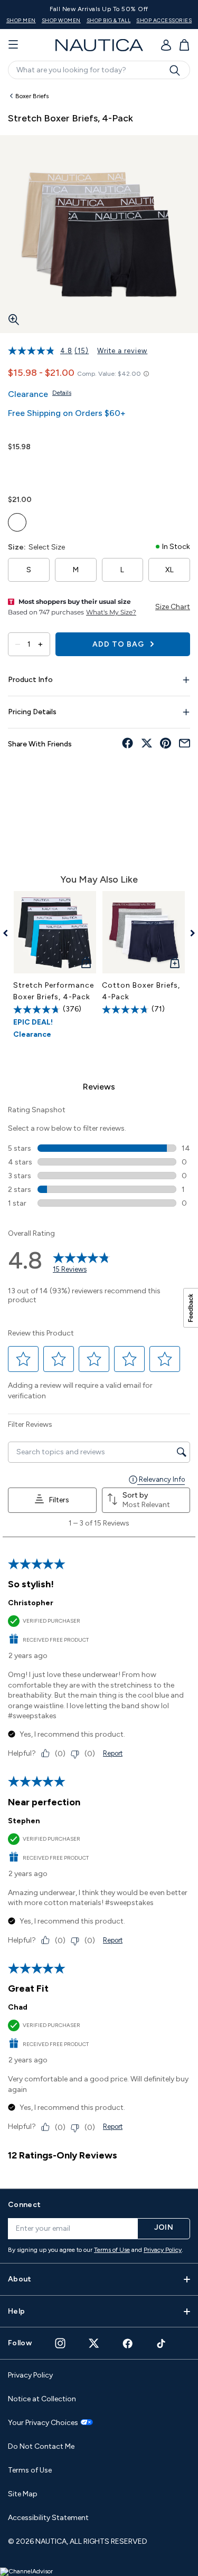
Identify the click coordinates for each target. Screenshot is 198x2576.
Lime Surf (17, 522)
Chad (18, 2007)
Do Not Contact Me (41, 2446)
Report (113, 1753)
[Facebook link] (128, 2343)
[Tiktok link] (162, 2343)
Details (62, 393)
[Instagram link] (60, 2343)
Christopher (31, 1603)
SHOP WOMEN (61, 20)
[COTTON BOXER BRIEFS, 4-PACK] (144, 932)
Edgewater (41, 522)
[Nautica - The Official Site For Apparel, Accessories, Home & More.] (99, 45)
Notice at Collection (42, 2399)
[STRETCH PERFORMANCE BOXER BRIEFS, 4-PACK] (55, 932)
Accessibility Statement (48, 2518)
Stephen (24, 1821)
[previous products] (9, 933)
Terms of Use (112, 2250)
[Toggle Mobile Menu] (13, 45)
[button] (23, 1359)
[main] (99, 1132)
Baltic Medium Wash (17, 470)
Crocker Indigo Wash (65, 522)
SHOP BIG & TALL (109, 20)
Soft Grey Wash (88, 522)
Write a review (122, 351)
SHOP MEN (21, 20)
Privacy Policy (163, 2250)
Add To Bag (119, 644)
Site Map (23, 2494)
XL (169, 570)
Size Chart (173, 607)
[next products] (189, 933)
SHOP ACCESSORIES (164, 20)
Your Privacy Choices (43, 2423)
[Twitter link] (94, 2343)
